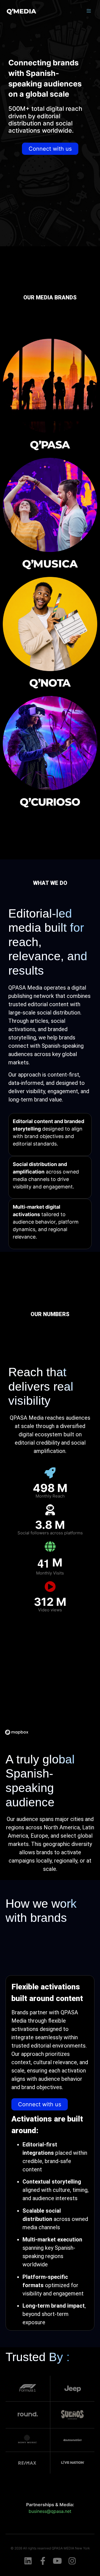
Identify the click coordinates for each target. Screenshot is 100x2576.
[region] (50, 1679)
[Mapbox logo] (17, 1732)
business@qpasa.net (50, 2511)
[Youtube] (57, 2561)
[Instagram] (72, 2561)
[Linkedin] (28, 2561)
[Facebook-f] (43, 2561)
